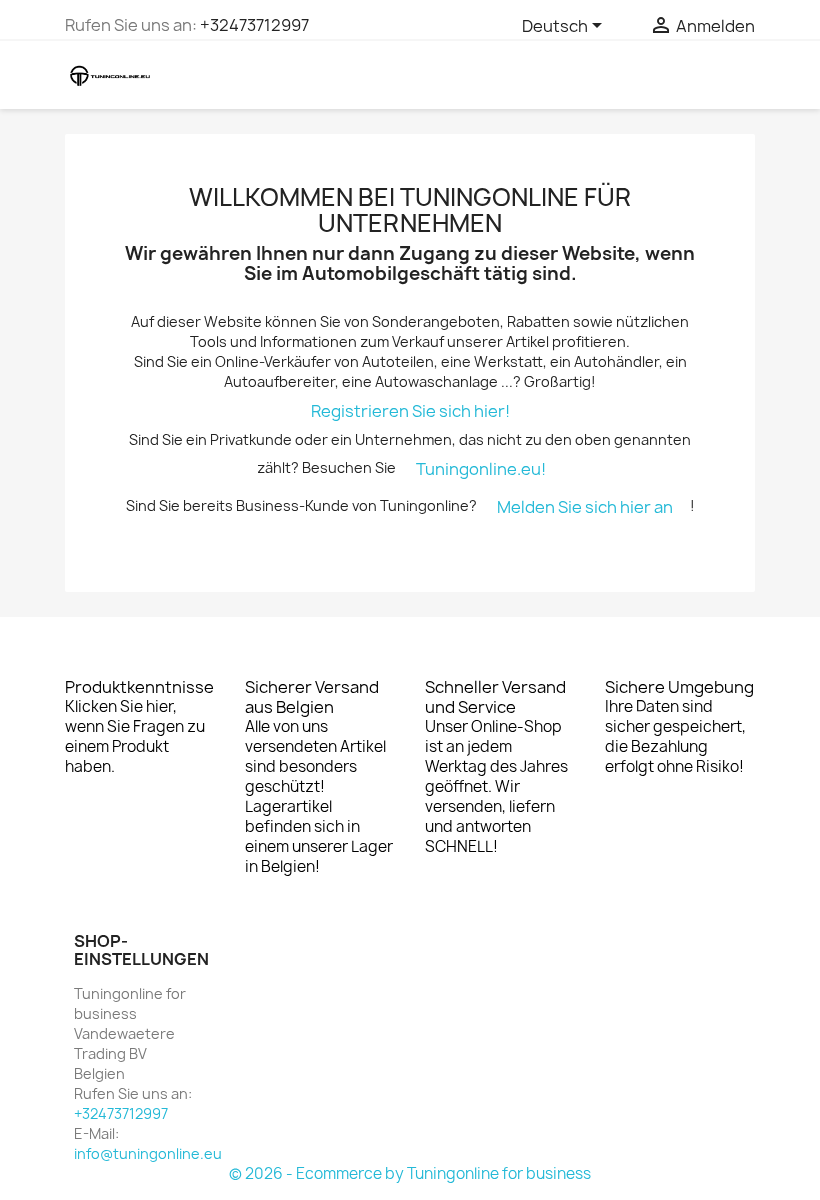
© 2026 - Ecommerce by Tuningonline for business (410, 1173)
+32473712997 (254, 25)
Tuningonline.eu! (481, 469)
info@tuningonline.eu (148, 1153)
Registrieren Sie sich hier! (410, 411)
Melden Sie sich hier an (585, 507)
